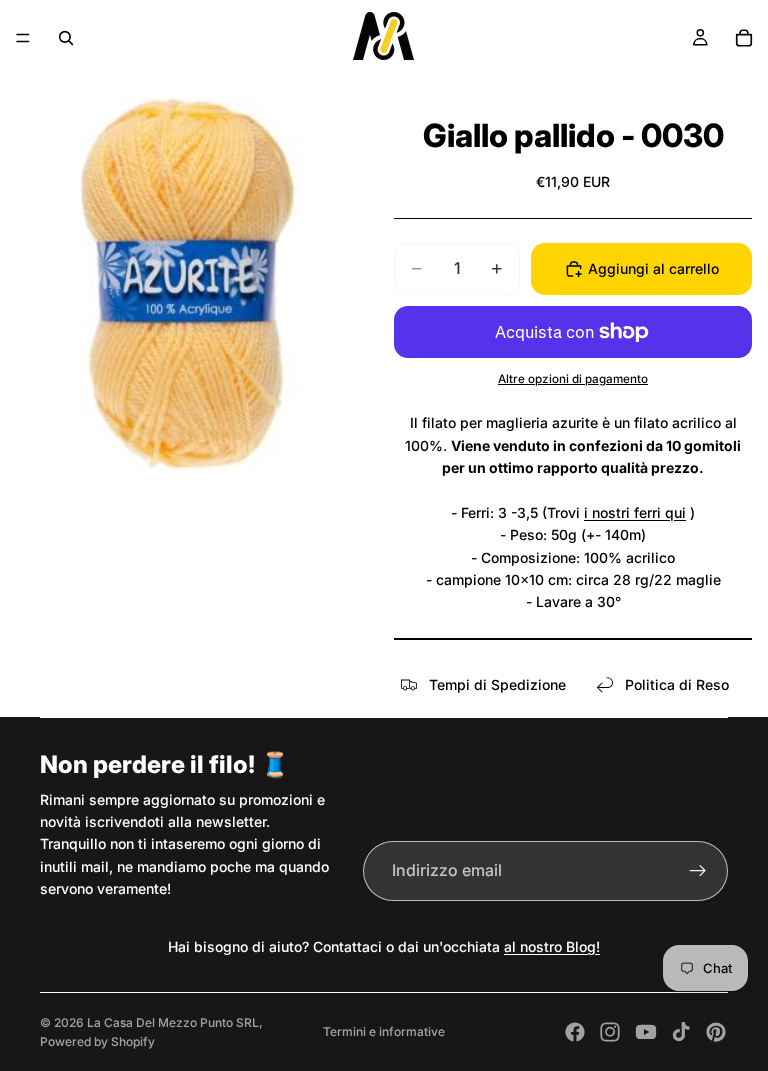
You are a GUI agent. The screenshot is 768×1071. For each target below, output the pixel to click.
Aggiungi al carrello (653, 268)
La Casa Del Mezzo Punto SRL (173, 1022)
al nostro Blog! (552, 946)
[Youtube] (646, 1032)
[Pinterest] (716, 1032)
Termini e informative (384, 1031)
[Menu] (23, 38)
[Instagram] (610, 1032)
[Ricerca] (66, 38)
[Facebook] (575, 1032)
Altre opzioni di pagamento (573, 379)
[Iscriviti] (698, 871)
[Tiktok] (681, 1032)
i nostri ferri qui (635, 512)
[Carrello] (744, 38)
